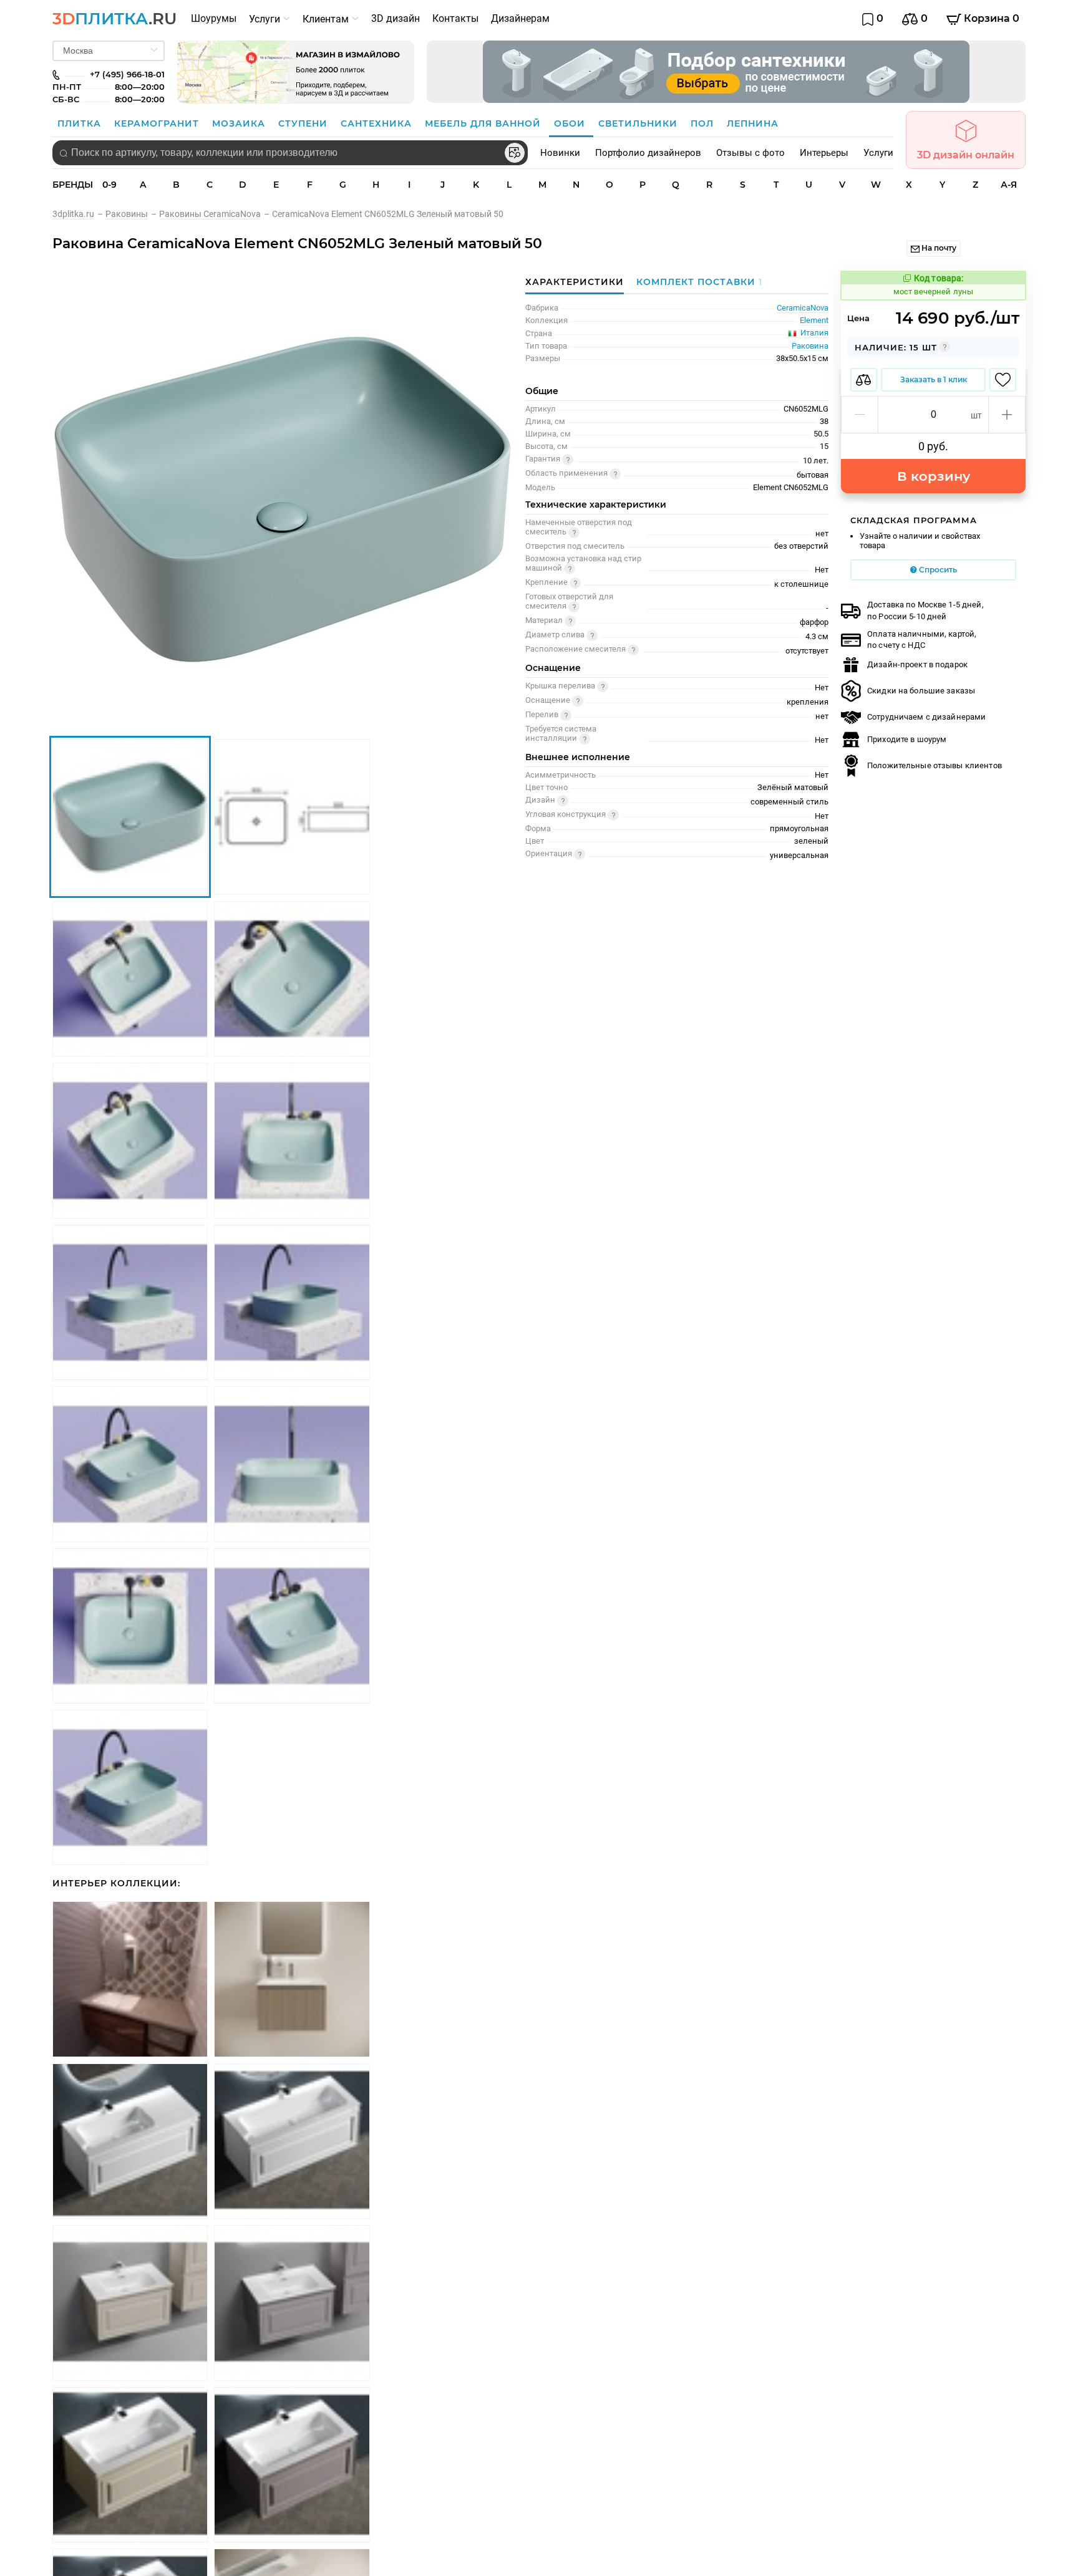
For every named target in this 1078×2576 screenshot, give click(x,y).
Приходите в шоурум (907, 739)
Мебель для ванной (484, 123)
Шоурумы (214, 18)
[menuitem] (214, 19)
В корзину (934, 476)
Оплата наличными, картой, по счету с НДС (922, 639)
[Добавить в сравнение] (864, 380)
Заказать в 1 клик (934, 379)
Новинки (560, 153)
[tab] (696, 282)
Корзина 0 (990, 18)
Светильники (639, 123)
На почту (938, 248)
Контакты (455, 18)
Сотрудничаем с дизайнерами (926, 717)
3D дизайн (396, 18)
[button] (860, 415)
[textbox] (290, 153)
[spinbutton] (933, 415)
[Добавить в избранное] (1003, 380)
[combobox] (290, 153)
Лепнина (753, 123)
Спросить (937, 570)
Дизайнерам (520, 18)
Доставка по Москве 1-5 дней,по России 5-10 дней (925, 610)
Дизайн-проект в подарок (917, 664)
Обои (571, 123)
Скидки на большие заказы (921, 691)
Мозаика (240, 123)
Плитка (81, 123)
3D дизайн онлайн (966, 155)
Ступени (304, 123)
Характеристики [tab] (575, 282)
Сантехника (378, 123)
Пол (704, 123)
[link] (79, 214)
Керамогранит (158, 123)
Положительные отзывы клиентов (935, 765)
